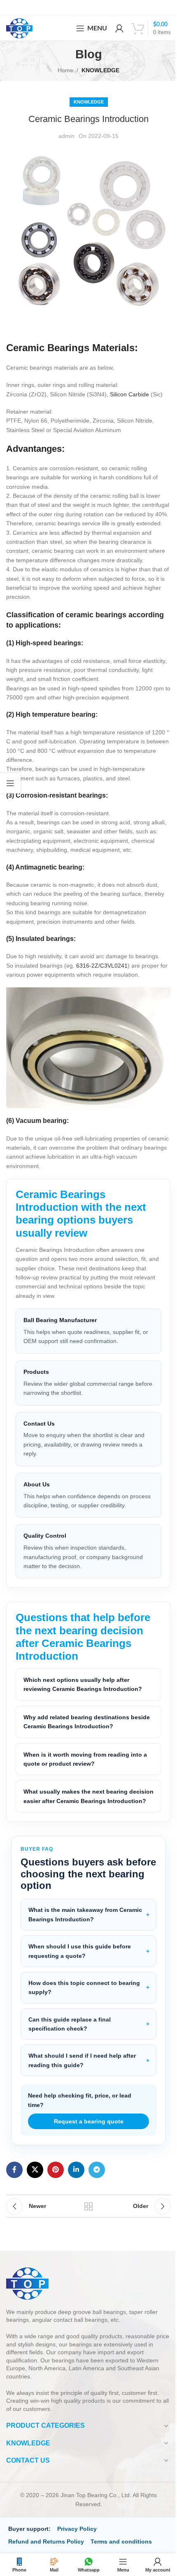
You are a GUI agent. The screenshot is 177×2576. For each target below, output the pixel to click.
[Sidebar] (10, 783)
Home (65, 70)
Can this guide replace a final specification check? (70, 2041)
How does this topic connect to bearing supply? (84, 2004)
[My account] (119, 28)
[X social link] (35, 2187)
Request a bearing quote (85, 2138)
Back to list (85, 2223)
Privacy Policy (77, 2546)
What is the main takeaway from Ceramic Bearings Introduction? (85, 1932)
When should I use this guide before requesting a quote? (80, 1968)
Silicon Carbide (129, 394)
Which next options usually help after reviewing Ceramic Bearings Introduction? (83, 1692)
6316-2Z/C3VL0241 (102, 966)
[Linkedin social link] (76, 2187)
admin (66, 136)
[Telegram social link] (97, 2187)
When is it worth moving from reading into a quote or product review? (85, 1766)
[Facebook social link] (14, 2187)
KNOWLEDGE (100, 70)
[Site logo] (19, 28)
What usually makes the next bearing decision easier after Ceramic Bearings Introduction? (78, 1809)
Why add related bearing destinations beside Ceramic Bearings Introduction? (79, 1730)
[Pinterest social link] (56, 2187)
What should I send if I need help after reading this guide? (82, 2077)
